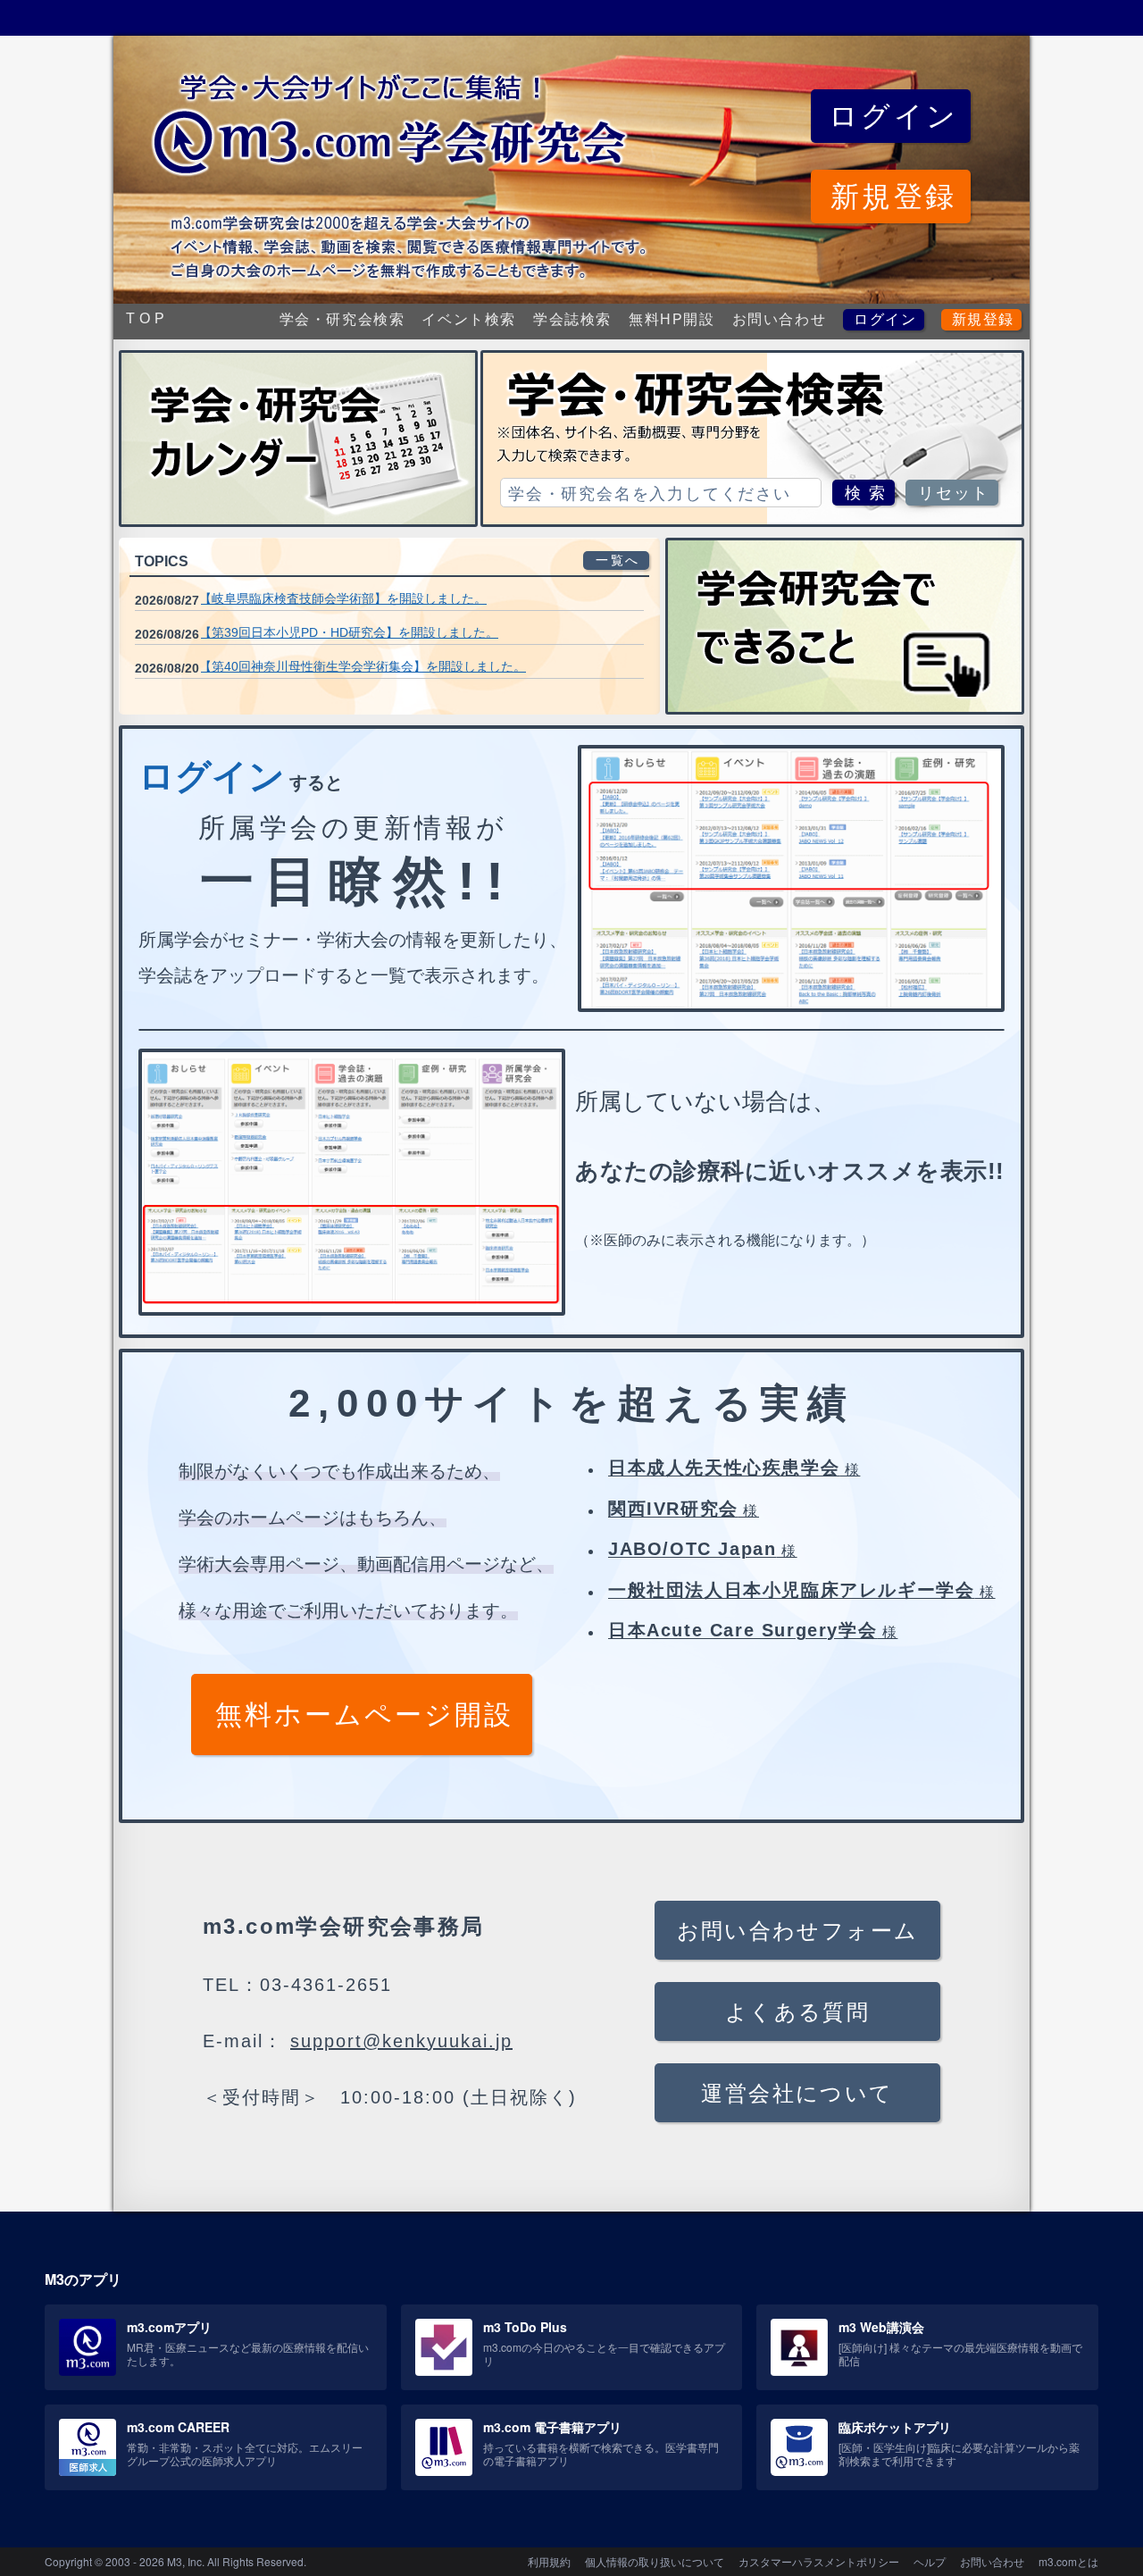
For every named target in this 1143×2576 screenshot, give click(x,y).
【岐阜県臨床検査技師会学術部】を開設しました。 (343, 598)
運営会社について (797, 2093)
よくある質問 (797, 2012)
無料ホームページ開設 (364, 1715)
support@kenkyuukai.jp (401, 2041)
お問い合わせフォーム (798, 1931)
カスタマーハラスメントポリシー (819, 2561)
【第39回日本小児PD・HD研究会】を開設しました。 (349, 632)
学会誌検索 (572, 319)
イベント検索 (469, 319)
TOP (147, 318)
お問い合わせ (780, 319)
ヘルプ (930, 2561)
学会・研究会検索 (342, 319)
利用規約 (549, 2561)
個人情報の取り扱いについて (655, 2561)
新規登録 (983, 319)
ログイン (885, 319)
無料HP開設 (672, 319)
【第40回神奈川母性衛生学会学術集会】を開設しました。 (363, 666)
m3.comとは (1068, 2561)
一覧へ (618, 560)
